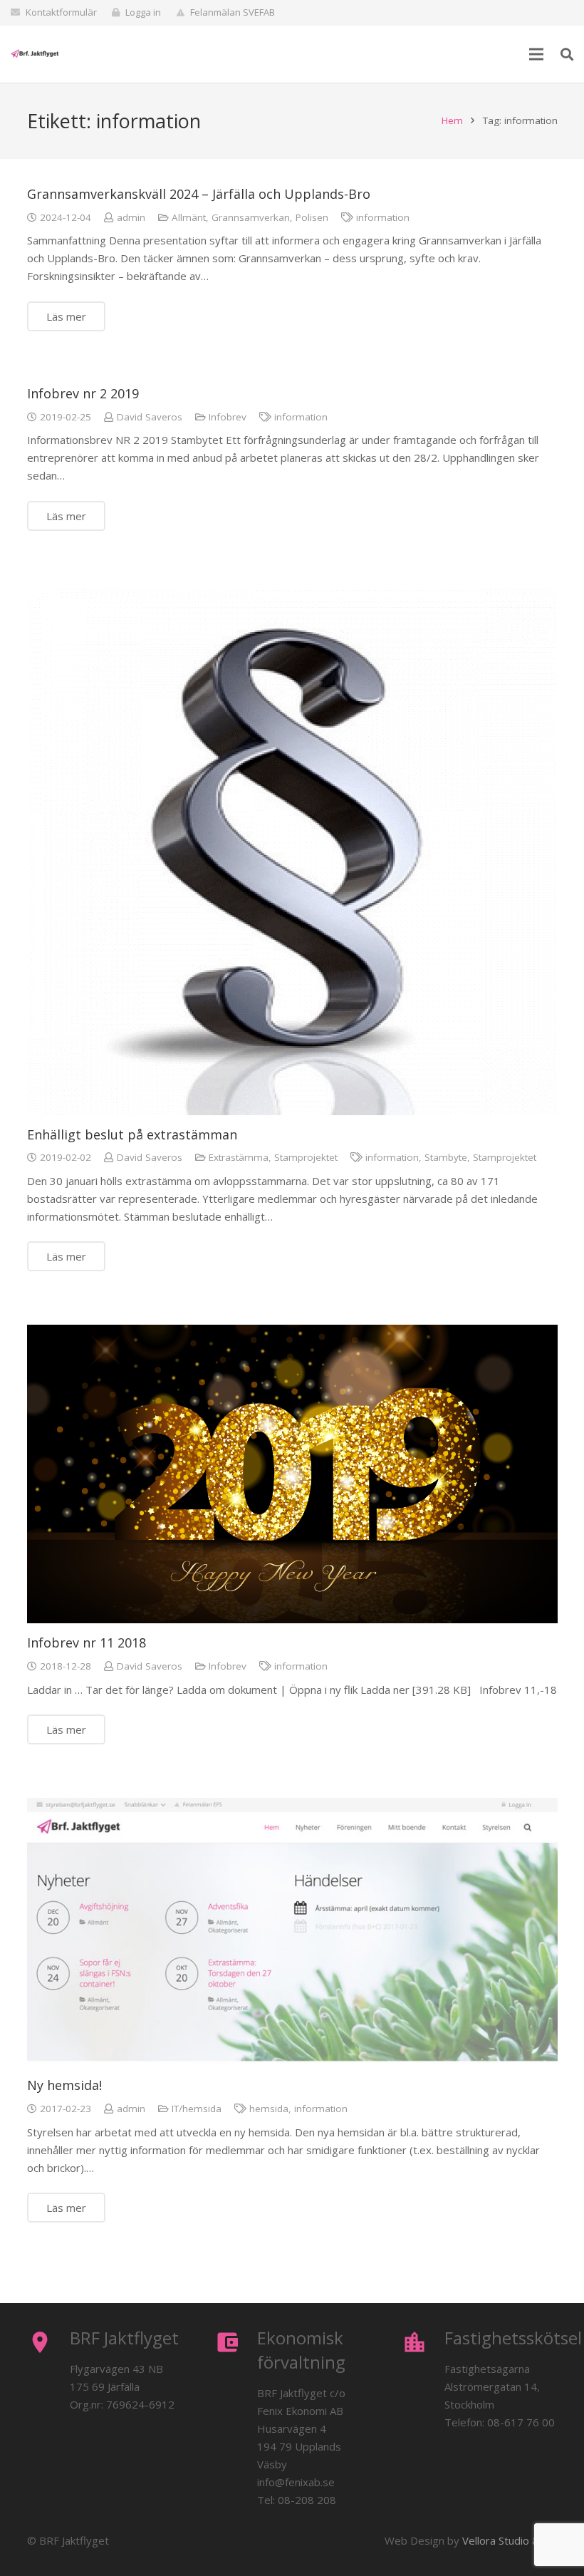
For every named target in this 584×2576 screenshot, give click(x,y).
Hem (452, 120)
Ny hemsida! (64, 2085)
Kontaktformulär (61, 12)
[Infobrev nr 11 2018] (292, 1474)
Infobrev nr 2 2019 (83, 393)
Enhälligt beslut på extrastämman (132, 1134)
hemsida (269, 2109)
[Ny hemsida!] (292, 1932)
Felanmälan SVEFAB (233, 12)
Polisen (312, 217)
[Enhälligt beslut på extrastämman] (292, 850)
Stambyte (446, 1157)
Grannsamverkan (251, 217)
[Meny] (536, 54)
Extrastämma (239, 1157)
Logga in (143, 12)
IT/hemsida (197, 2109)
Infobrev (228, 417)
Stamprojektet (306, 1157)
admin (131, 217)
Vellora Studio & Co (509, 2540)
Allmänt (189, 217)
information (383, 217)
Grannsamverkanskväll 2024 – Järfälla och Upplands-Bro (199, 194)
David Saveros (150, 417)
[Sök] (567, 54)
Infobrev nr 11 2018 (87, 1643)
